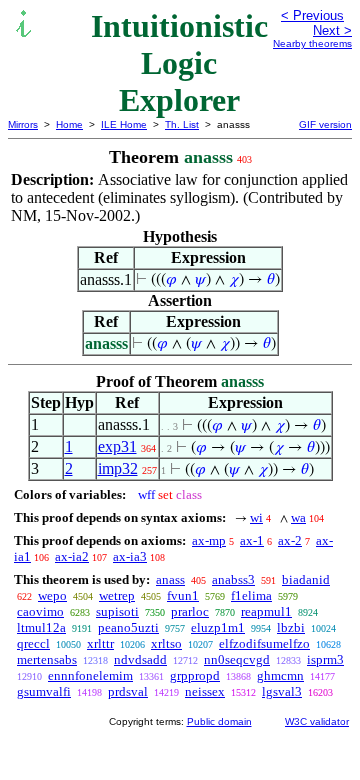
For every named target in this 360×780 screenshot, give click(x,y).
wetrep (117, 595)
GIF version (325, 124)
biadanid (306, 579)
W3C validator (317, 721)
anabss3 (233, 579)
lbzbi (291, 627)
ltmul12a (41, 627)
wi (256, 517)
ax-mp (209, 540)
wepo (52, 595)
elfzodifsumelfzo (264, 643)
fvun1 (183, 595)
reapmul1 (266, 611)
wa (298, 517)
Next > (332, 30)
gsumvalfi (44, 691)
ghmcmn (280, 675)
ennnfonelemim (90, 675)
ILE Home (124, 124)
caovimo (40, 611)
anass (170, 579)
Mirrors (23, 124)
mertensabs (47, 659)
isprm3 (325, 659)
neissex (205, 691)
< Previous (312, 15)
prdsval (128, 691)
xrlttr (100, 643)
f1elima (251, 595)
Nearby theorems (312, 43)
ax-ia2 (72, 556)
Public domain (219, 721)
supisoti (117, 611)
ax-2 (290, 540)
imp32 (118, 468)
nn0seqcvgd (237, 659)
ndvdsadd (140, 659)
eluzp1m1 (218, 627)
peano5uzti (128, 627)
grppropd (195, 675)
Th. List (182, 124)
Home (69, 124)
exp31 (117, 446)
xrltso (166, 643)
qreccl (33, 643)
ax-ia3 (130, 556)
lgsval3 (282, 691)
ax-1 (252, 540)
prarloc (190, 611)
